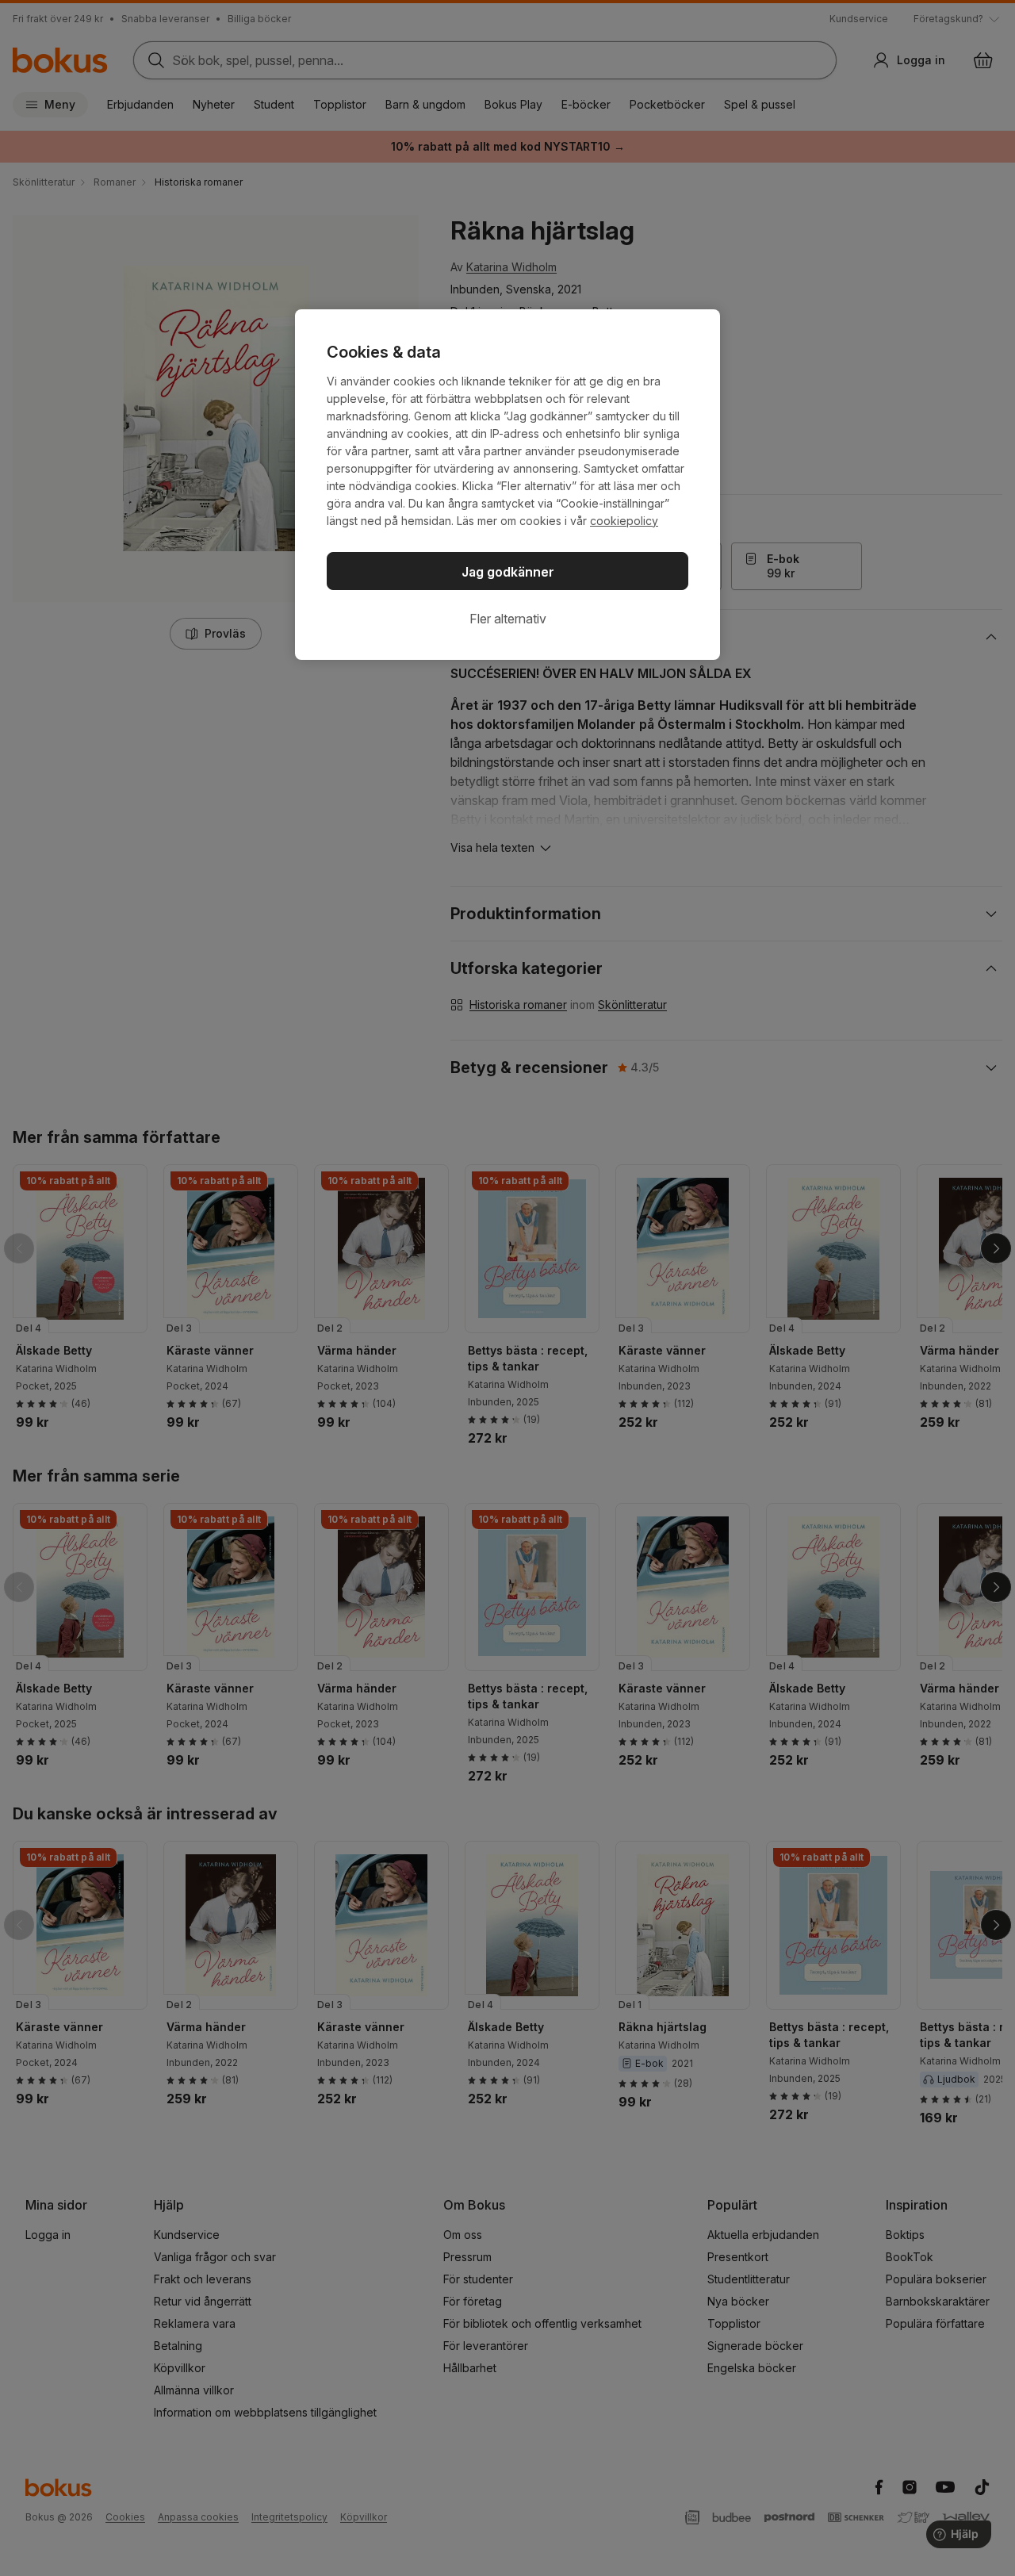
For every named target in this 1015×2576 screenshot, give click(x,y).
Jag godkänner (508, 572)
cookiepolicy (624, 521)
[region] (507, 485)
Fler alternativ (508, 619)
